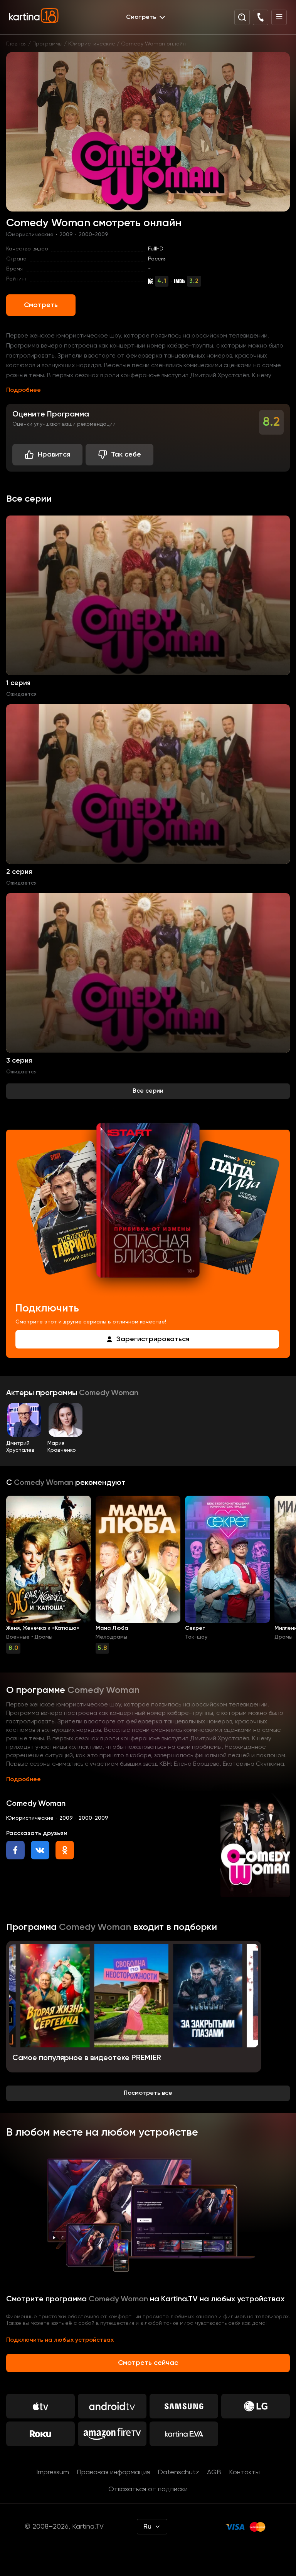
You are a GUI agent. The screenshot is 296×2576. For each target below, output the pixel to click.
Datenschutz (178, 2472)
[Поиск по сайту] (242, 17)
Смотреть (41, 305)
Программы (47, 44)
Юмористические (92, 44)
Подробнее (24, 390)
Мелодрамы (111, 1637)
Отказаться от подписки (148, 2489)
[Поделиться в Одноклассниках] (65, 1850)
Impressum (53, 2472)
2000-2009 (93, 235)
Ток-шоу (196, 1637)
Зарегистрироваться (153, 1339)
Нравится (54, 455)
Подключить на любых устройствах (60, 2340)
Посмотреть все (148, 2093)
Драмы (43, 1637)
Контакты (244, 2472)
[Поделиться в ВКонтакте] (40, 1850)
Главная (16, 44)
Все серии (148, 1091)
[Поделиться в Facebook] (15, 1850)
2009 (66, 235)
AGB (214, 2472)
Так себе (126, 455)
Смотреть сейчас (148, 2363)
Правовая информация (113, 2472)
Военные (18, 1637)
